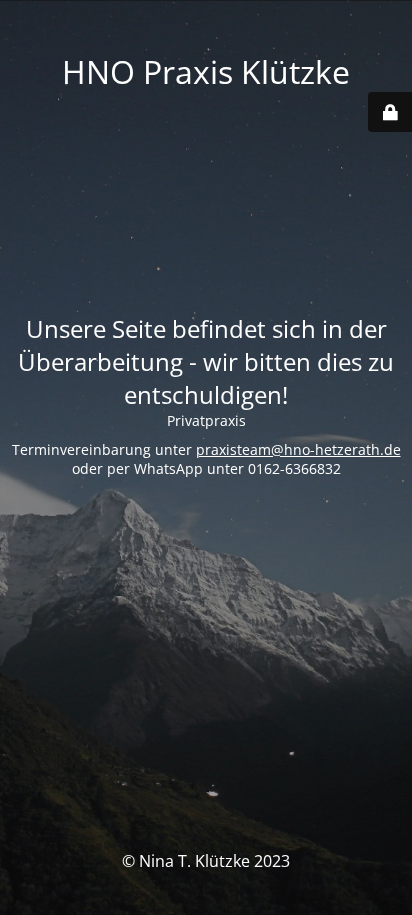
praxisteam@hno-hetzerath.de (298, 449)
